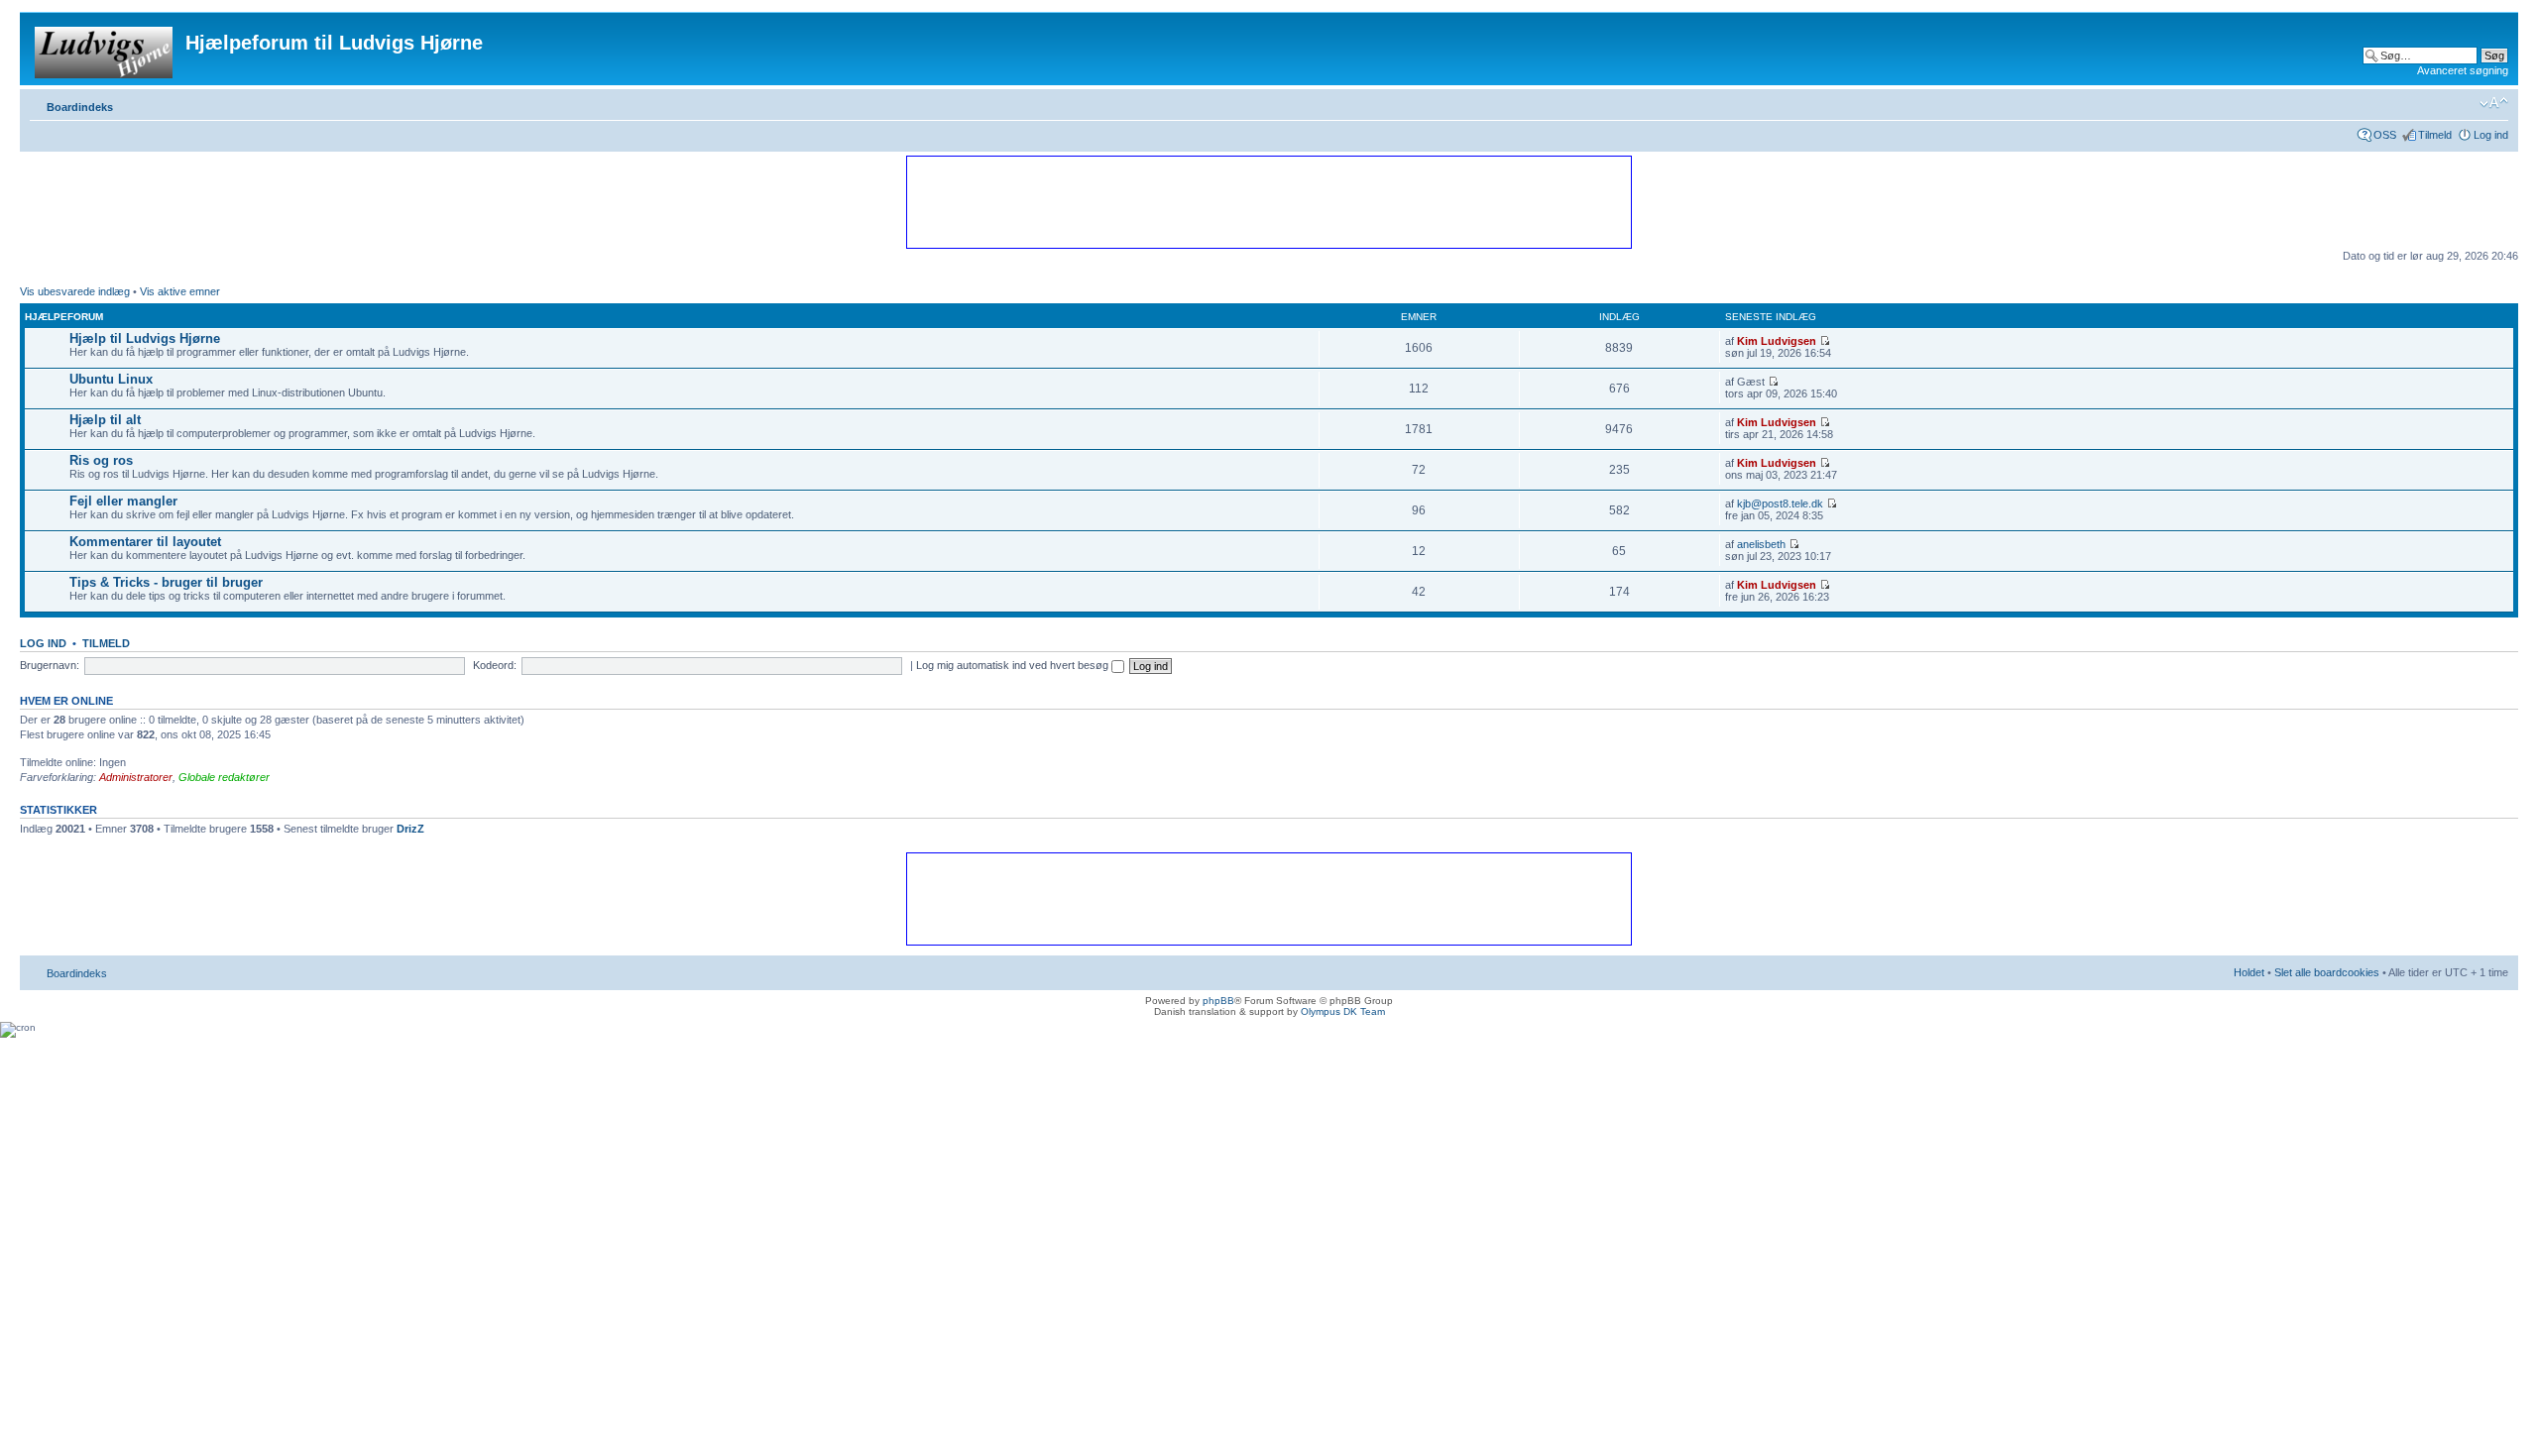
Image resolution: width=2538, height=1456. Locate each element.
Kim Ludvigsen (1777, 341)
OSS (2385, 135)
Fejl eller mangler (123, 501)
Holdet (2249, 972)
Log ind (2491, 135)
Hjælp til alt (105, 420)
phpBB (1218, 1001)
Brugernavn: (50, 665)
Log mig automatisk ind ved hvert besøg (1014, 665)
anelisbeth (1761, 544)
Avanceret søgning (2463, 70)
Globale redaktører (224, 777)
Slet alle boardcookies (2327, 972)
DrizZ (410, 829)
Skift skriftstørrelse (2494, 103)
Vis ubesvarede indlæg (75, 291)
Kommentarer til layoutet (145, 542)
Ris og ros (101, 460)
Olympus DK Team (1343, 1011)
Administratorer (136, 777)
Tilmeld (2435, 135)
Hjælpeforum (64, 317)
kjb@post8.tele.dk (1780, 504)
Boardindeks (80, 107)
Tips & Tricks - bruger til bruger (166, 582)
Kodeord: (495, 665)
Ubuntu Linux (111, 379)
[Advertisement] (1268, 201)
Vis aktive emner (180, 291)
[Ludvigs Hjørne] (105, 49)
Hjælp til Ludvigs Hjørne (145, 338)
